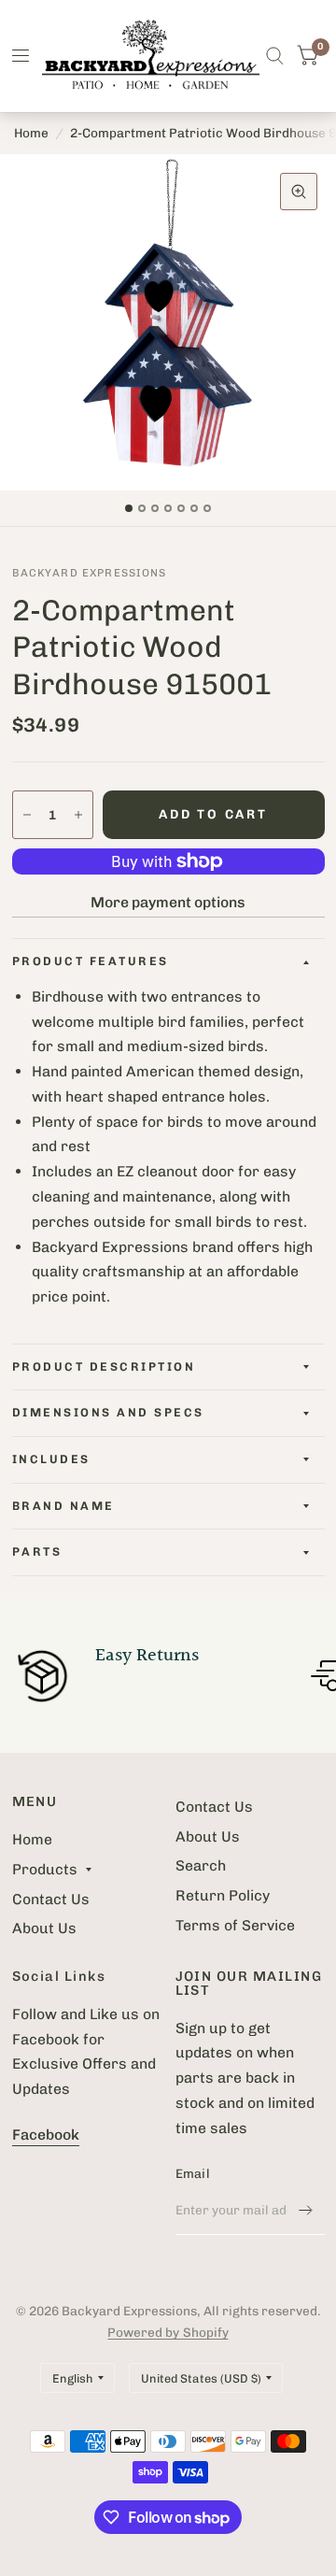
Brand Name (63, 1506)
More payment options (168, 902)
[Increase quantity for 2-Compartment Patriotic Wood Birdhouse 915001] (78, 815)
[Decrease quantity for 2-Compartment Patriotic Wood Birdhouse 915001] (27, 815)
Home (31, 133)
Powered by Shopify (168, 2332)
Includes (51, 1459)
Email (193, 2173)
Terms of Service (235, 1925)
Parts (37, 1551)
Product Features (91, 961)
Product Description (104, 1366)
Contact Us (51, 1899)
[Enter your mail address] (306, 2211)
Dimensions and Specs (108, 1412)
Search (201, 1865)
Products (45, 1869)
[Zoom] (299, 192)
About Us (44, 1928)
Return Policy (223, 1895)
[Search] (275, 56)
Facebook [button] (46, 2135)
